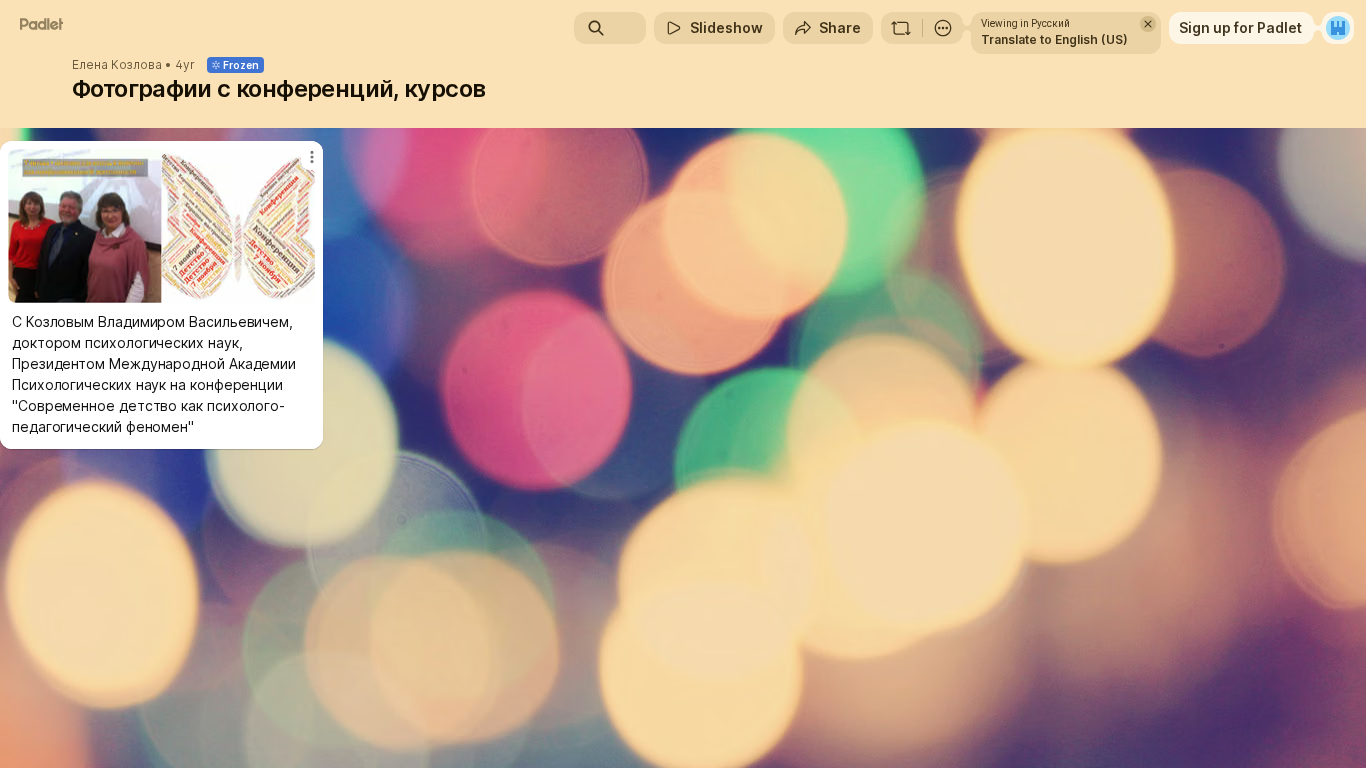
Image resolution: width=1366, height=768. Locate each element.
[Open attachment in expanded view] (161, 226)
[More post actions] (312, 157)
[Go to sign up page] (1338, 28)
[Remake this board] (901, 28)
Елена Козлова (117, 65)
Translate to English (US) (1054, 39)
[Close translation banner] (1148, 24)
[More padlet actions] (943, 28)
